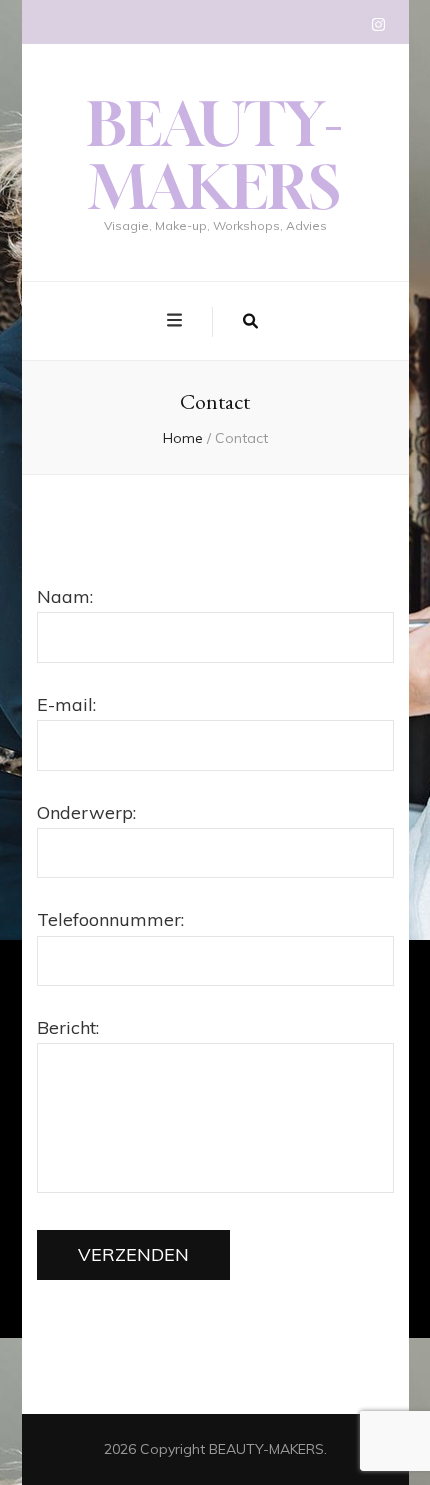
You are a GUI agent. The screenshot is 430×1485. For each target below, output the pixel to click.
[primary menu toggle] (177, 320)
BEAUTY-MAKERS (215, 155)
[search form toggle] (250, 322)
